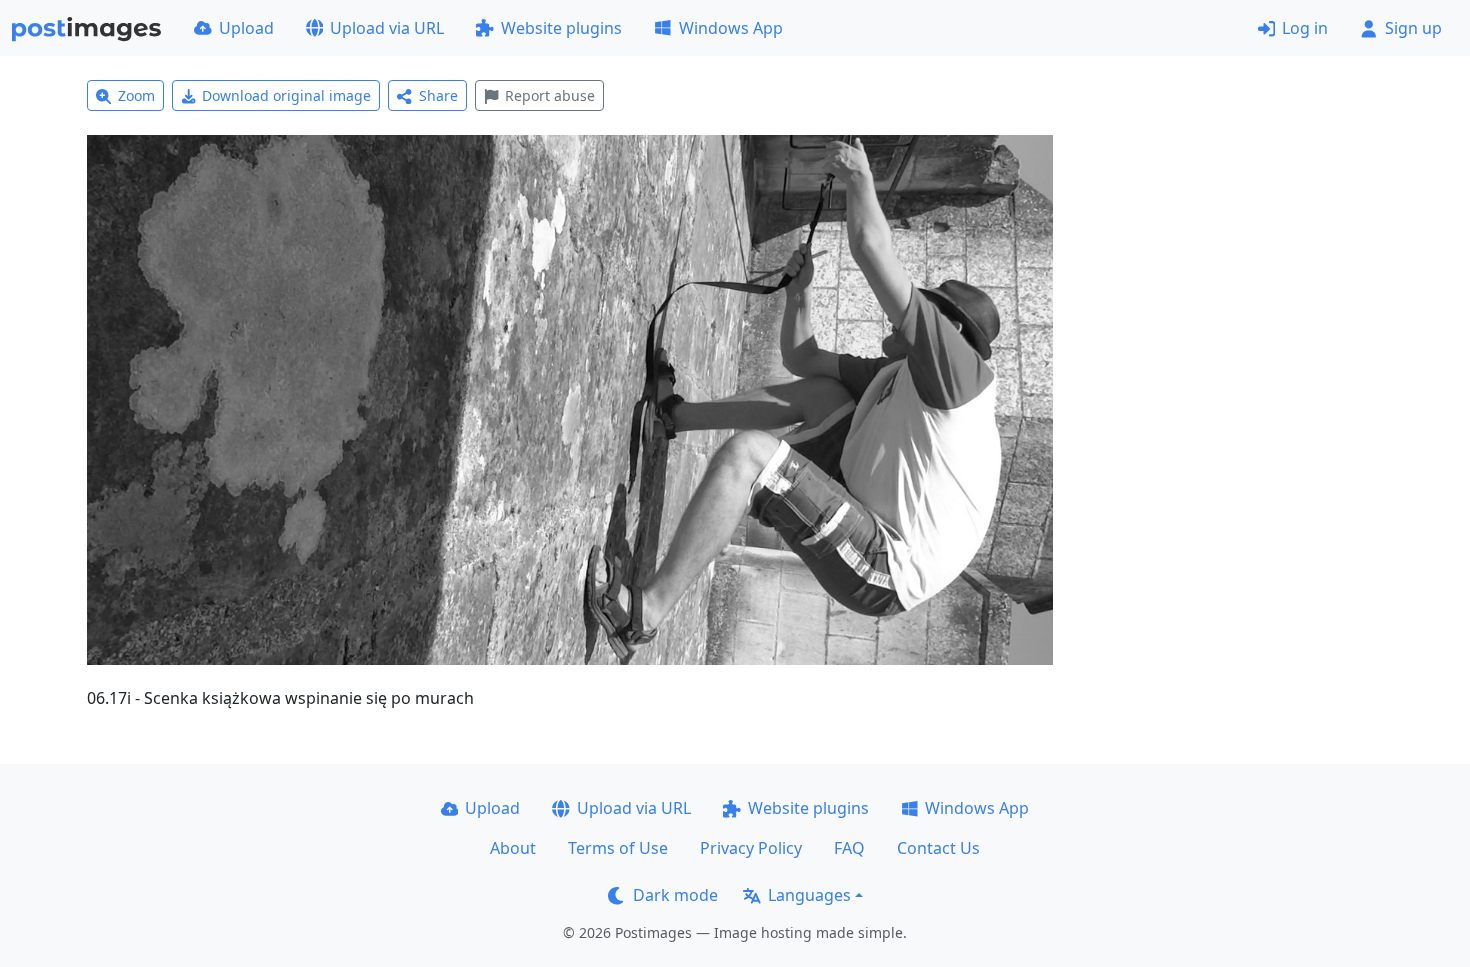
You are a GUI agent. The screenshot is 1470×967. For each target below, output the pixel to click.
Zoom (136, 95)
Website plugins (561, 28)
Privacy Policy (751, 848)
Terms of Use (618, 848)
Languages (809, 895)
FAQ (849, 848)
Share (438, 95)
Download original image (286, 95)
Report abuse (550, 95)
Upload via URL (387, 28)
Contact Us (938, 848)
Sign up (1413, 28)
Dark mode (675, 895)
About (513, 848)
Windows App (731, 28)
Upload (246, 28)
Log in (1305, 28)
